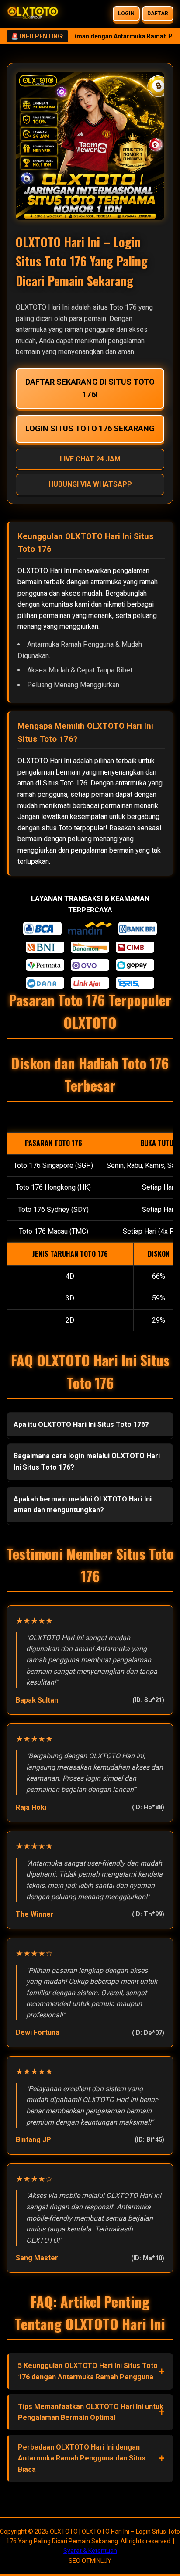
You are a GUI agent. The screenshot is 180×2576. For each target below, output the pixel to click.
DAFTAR (158, 14)
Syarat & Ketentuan (90, 2551)
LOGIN (126, 14)
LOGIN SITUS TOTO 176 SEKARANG (90, 428)
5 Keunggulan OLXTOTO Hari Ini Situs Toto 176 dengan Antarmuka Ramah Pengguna (88, 2371)
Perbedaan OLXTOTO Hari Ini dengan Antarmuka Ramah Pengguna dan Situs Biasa (82, 2458)
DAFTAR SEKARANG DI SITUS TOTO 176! (90, 388)
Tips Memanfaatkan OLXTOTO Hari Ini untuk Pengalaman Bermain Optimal (91, 2412)
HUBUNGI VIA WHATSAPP (90, 484)
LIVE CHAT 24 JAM (90, 459)
